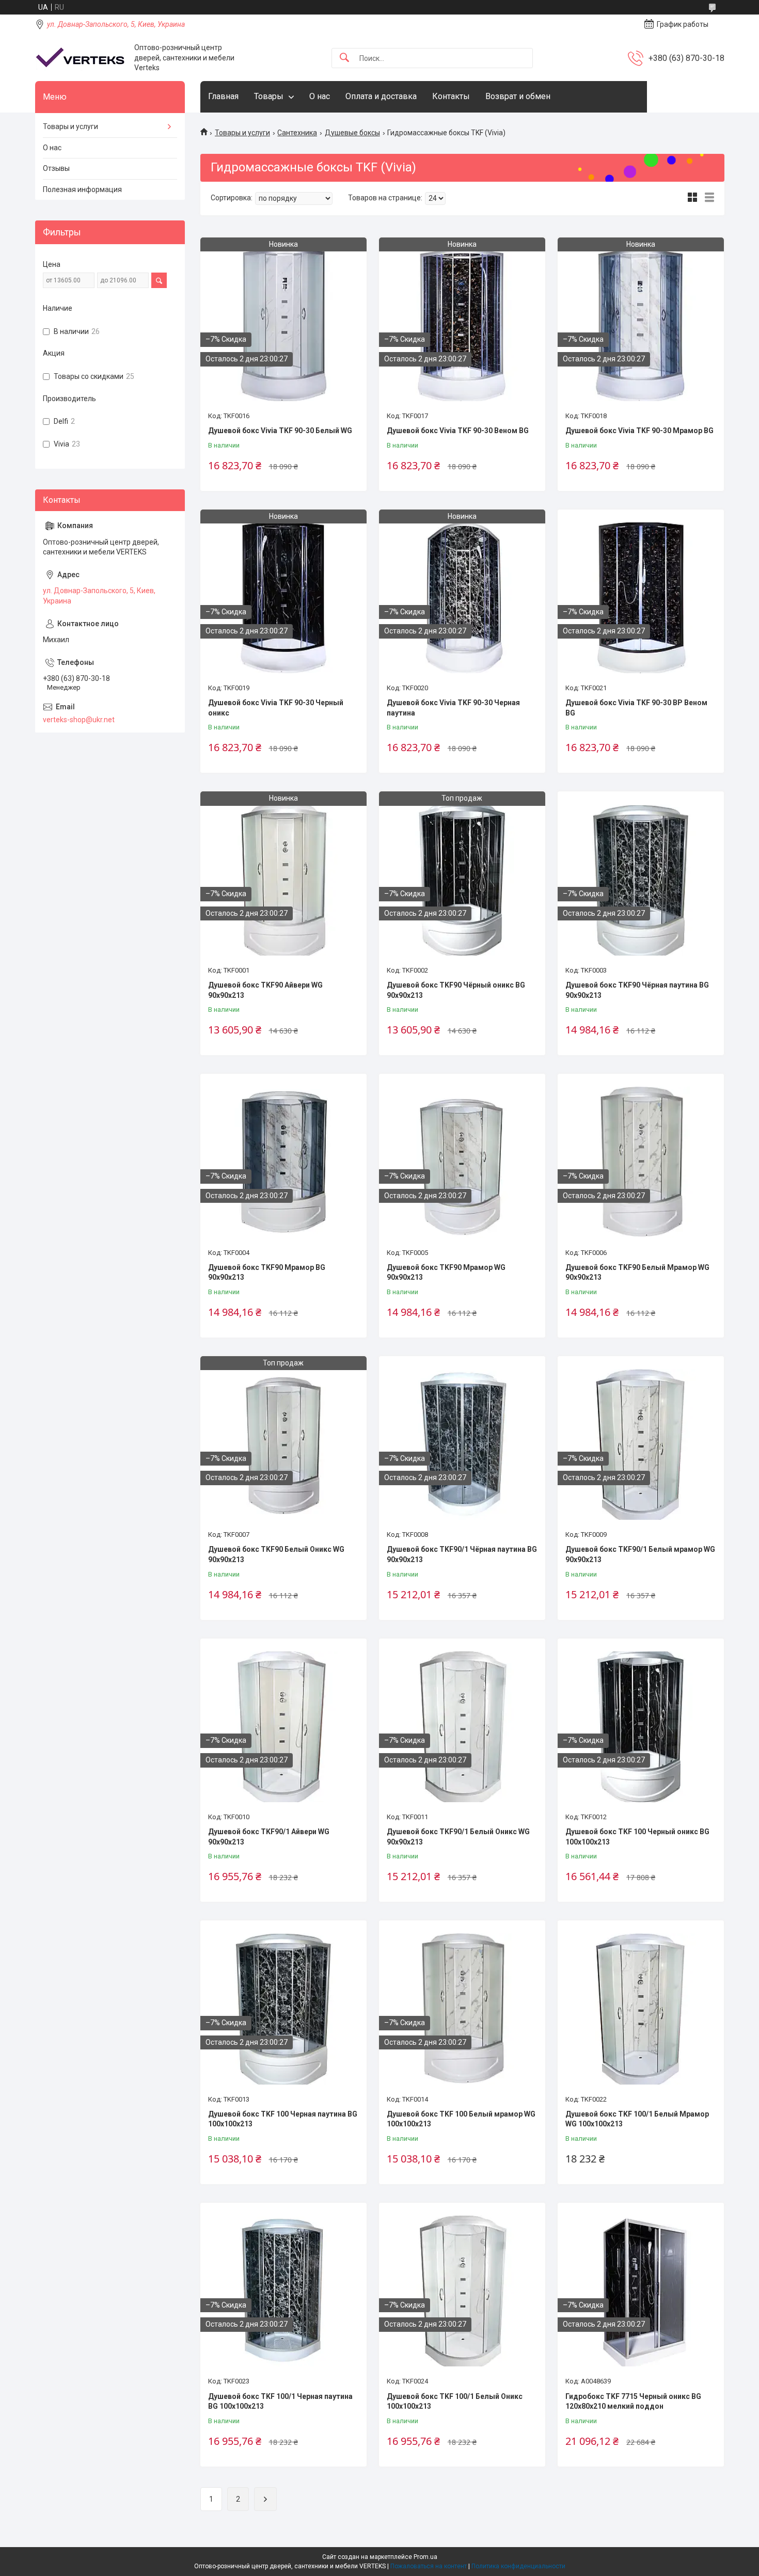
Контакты (451, 96)
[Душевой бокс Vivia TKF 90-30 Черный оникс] (283, 598)
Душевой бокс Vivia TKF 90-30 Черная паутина (453, 708)
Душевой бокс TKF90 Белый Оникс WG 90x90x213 (276, 1554)
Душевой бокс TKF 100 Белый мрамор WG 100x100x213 (461, 2119)
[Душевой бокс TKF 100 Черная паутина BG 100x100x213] (283, 2009)
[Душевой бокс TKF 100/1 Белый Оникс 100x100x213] (462, 2291)
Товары (269, 96)
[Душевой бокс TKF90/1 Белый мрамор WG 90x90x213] (641, 1444)
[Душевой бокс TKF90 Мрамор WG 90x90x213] (462, 1162)
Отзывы (56, 168)
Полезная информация (82, 189)
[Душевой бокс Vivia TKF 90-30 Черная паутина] (462, 598)
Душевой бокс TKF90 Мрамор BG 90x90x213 (267, 1273)
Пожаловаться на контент (429, 2566)
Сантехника (297, 133)
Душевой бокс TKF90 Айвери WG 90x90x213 (265, 990)
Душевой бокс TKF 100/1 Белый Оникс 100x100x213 (455, 2402)
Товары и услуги (242, 133)
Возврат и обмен (518, 96)
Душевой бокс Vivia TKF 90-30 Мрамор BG (639, 431)
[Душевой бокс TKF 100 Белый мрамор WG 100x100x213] (462, 2009)
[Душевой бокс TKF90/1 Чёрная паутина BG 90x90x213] (462, 1444)
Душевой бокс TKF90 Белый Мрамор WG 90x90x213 (637, 1273)
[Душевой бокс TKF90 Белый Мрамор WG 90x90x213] (641, 1162)
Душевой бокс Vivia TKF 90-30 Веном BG (458, 431)
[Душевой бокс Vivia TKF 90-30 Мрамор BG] (641, 326)
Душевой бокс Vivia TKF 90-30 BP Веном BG (636, 708)
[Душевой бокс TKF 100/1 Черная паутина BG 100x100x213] (283, 2291)
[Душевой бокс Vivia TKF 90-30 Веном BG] (462, 326)
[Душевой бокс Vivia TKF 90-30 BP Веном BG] (641, 598)
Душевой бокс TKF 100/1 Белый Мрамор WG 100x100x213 (637, 2119)
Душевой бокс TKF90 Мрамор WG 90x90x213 (446, 1273)
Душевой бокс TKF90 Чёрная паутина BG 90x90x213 (637, 990)
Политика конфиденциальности (518, 2566)
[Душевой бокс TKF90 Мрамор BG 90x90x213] (283, 1162)
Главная (223, 96)
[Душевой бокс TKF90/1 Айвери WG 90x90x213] (283, 1727)
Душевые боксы (352, 133)
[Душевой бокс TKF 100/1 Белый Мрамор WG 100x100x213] (641, 2009)
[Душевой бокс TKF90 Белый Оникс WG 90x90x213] (283, 1444)
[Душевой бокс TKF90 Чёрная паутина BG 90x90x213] (641, 880)
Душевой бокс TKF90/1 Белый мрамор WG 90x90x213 (640, 1554)
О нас (320, 96)
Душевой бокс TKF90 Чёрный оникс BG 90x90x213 (456, 990)
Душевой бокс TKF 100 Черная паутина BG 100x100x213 (283, 2119)
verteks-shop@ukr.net (79, 720)
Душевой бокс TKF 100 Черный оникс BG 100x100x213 (637, 1837)
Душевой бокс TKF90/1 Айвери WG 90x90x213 (269, 1837)
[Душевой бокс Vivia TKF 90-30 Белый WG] (283, 326)
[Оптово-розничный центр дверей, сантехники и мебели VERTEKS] (81, 58)
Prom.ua (425, 2557)
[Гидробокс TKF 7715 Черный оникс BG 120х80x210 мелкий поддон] (641, 2291)
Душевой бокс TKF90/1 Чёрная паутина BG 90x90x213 (462, 1554)
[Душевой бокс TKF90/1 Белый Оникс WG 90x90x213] (462, 1727)
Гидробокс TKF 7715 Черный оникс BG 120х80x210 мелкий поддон (633, 2402)
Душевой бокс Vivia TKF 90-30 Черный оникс (276, 708)
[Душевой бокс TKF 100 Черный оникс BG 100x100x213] (641, 1727)
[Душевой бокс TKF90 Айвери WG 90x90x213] (283, 880)
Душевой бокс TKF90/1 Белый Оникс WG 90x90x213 (458, 1837)
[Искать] (344, 58)
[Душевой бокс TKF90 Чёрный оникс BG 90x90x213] (462, 880)
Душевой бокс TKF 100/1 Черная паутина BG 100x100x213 (280, 2402)
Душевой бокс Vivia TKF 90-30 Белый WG (280, 431)
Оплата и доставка (381, 96)
